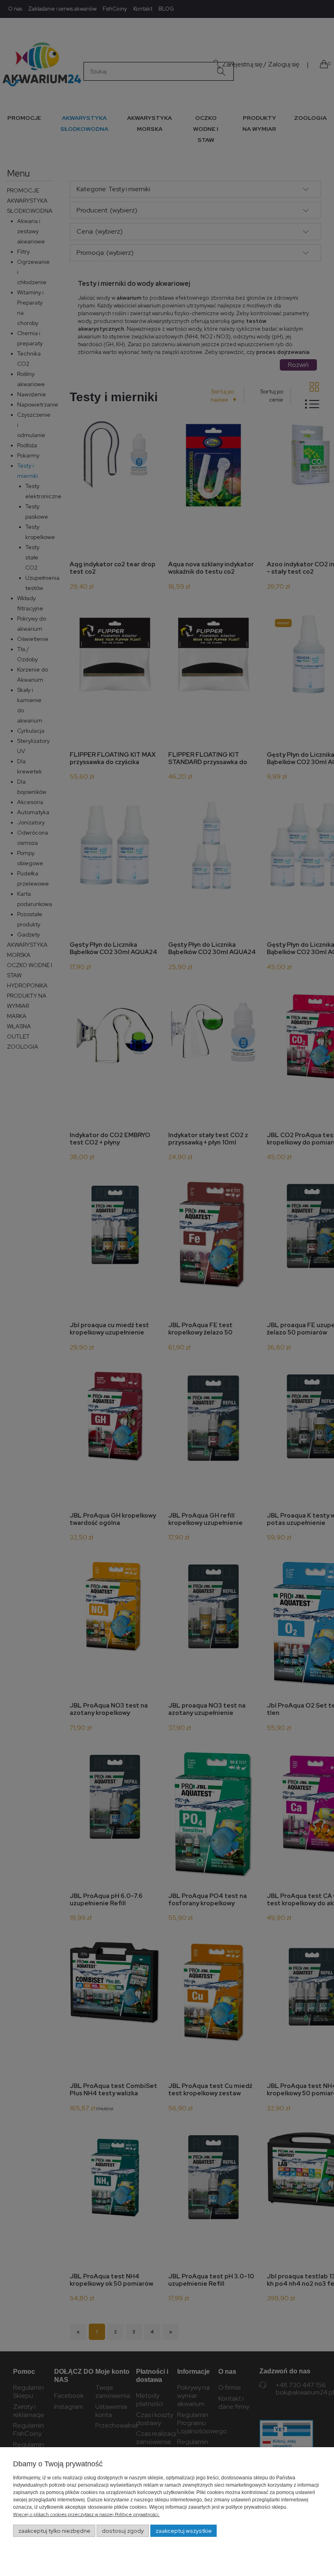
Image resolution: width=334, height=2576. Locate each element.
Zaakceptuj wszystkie (184, 2531)
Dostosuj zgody (123, 2531)
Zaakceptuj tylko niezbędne (54, 2531)
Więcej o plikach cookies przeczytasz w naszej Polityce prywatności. (86, 2514)
